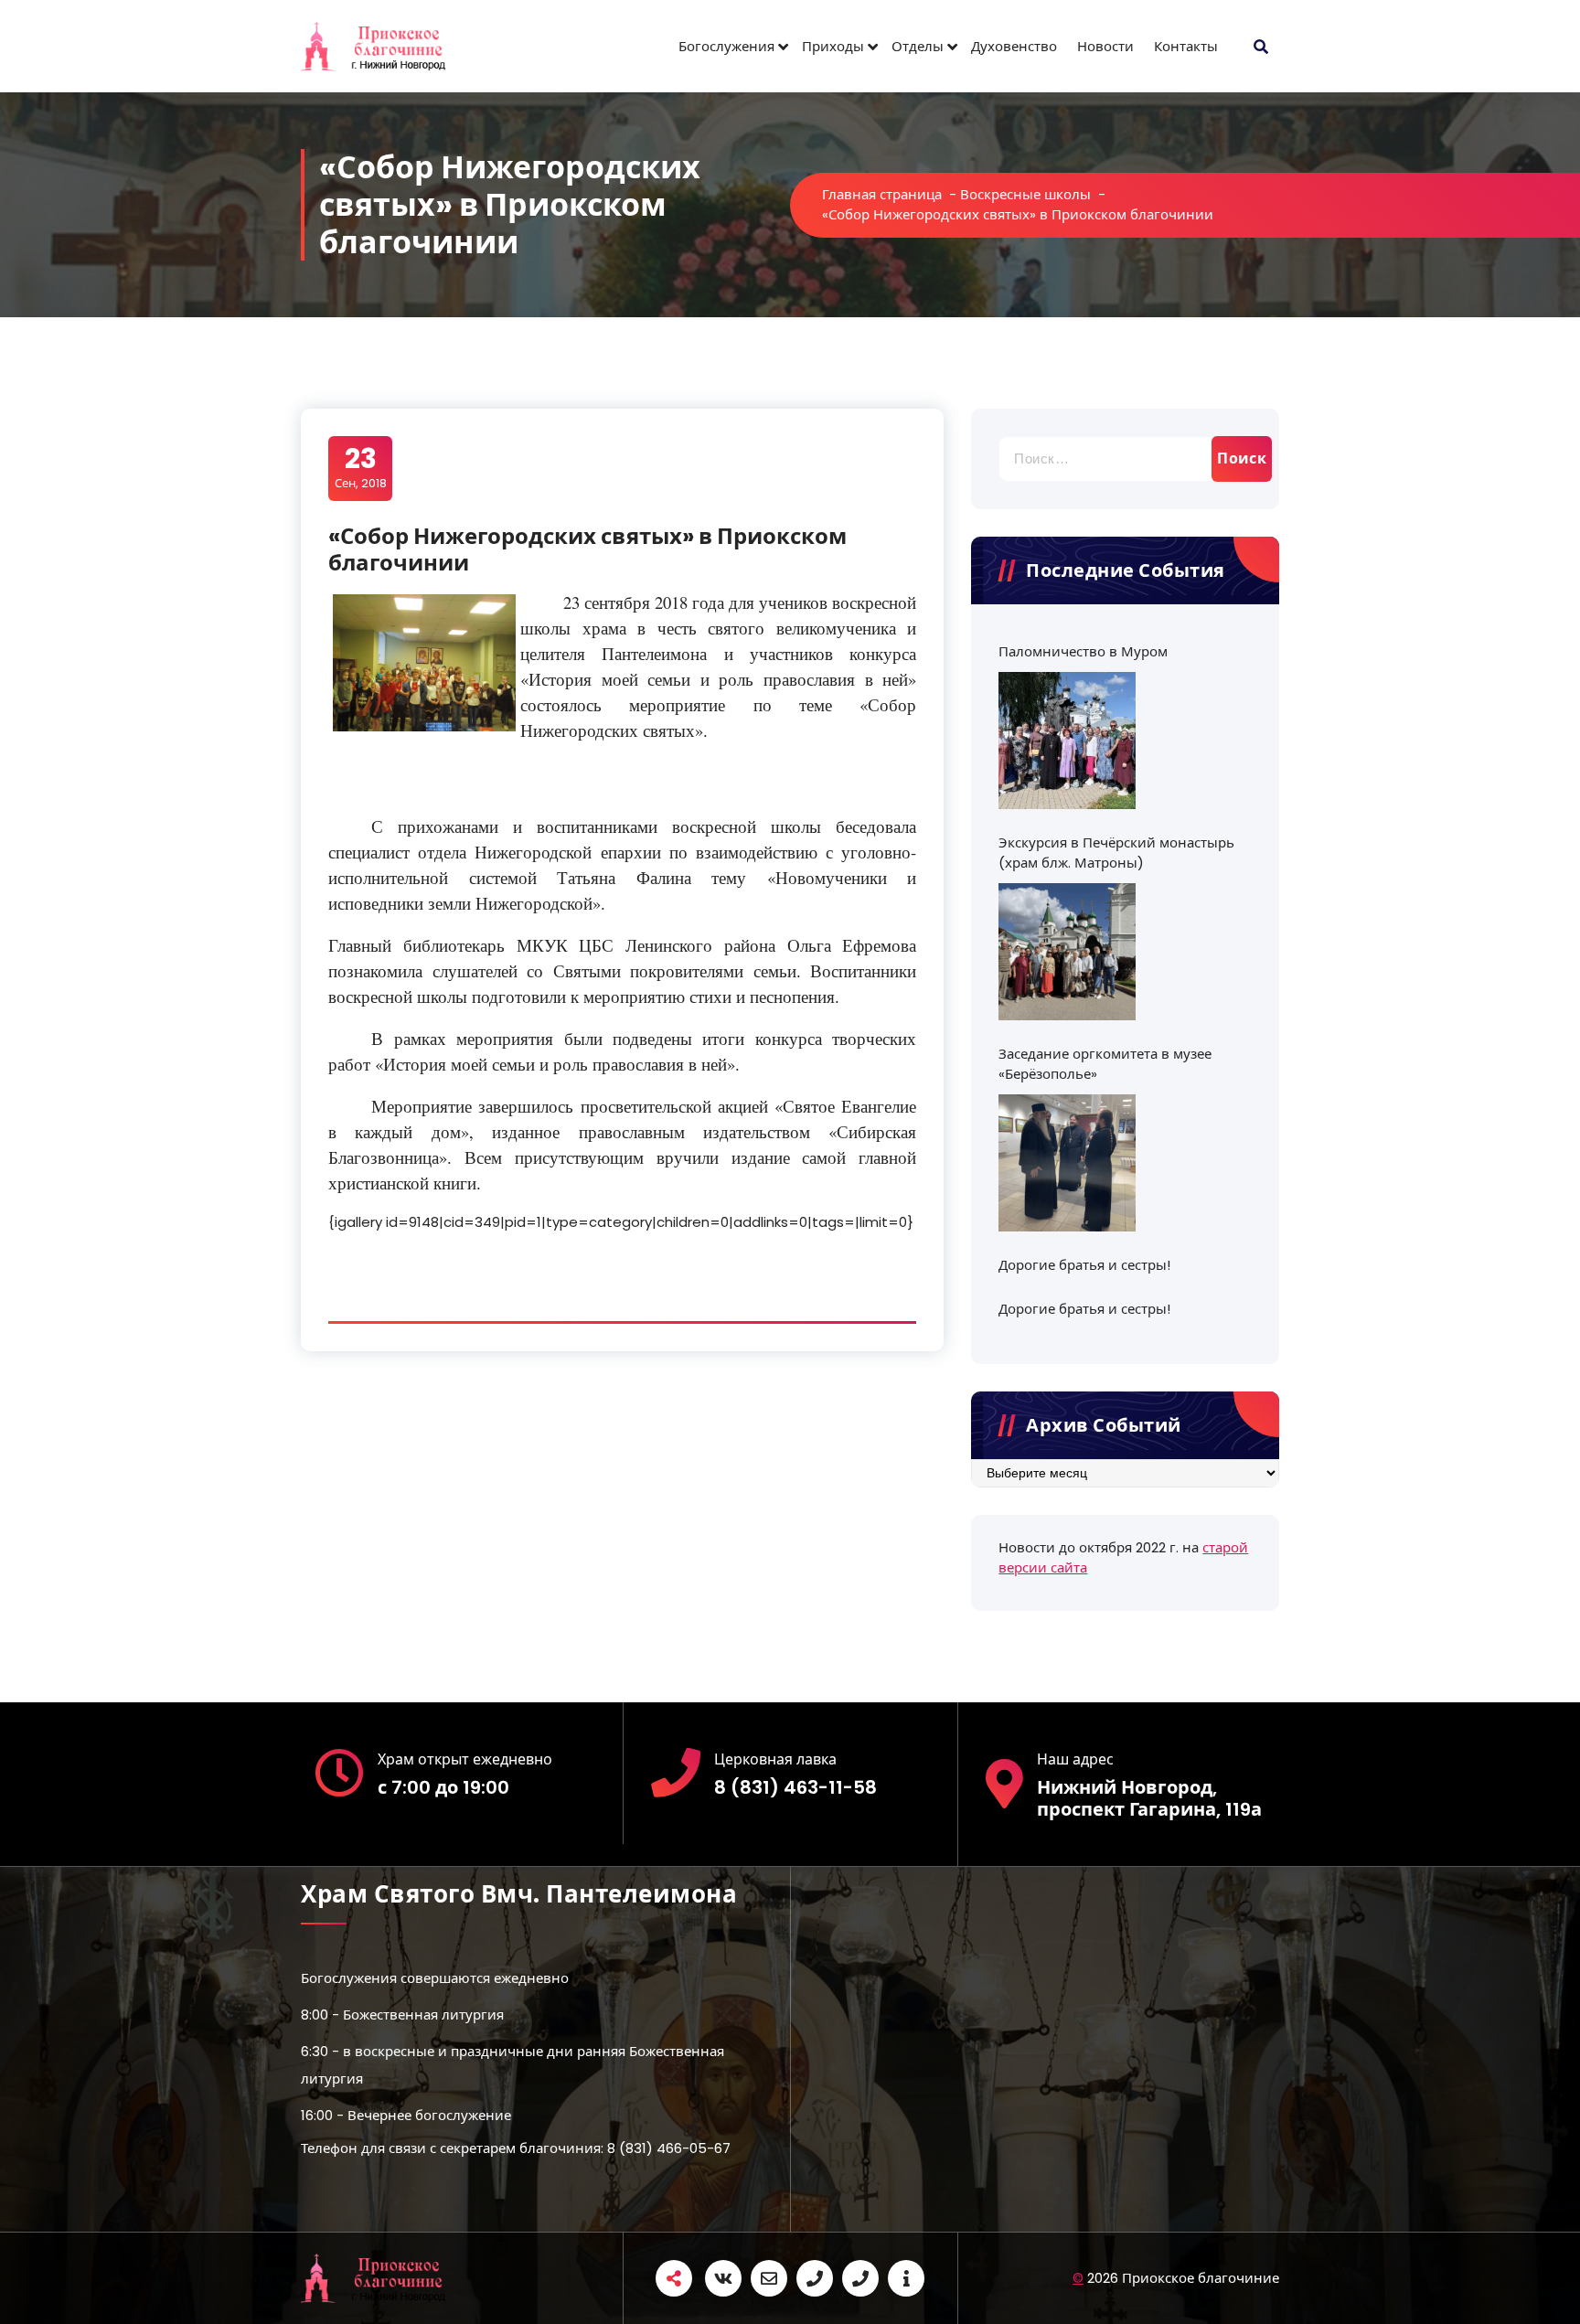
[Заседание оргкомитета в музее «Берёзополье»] (1067, 1163)
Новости (1105, 46)
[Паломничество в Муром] (1067, 741)
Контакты (1186, 46)
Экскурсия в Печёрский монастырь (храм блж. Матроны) (1116, 853)
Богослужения (726, 46)
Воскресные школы (1025, 194)
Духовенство (1014, 46)
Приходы (833, 46)
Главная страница (882, 194)
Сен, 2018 (361, 467)
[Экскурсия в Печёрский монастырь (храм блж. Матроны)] (1067, 952)
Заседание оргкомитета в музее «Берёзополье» (1105, 1064)
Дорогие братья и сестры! (1084, 1265)
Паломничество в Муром (1083, 651)
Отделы (918, 46)
